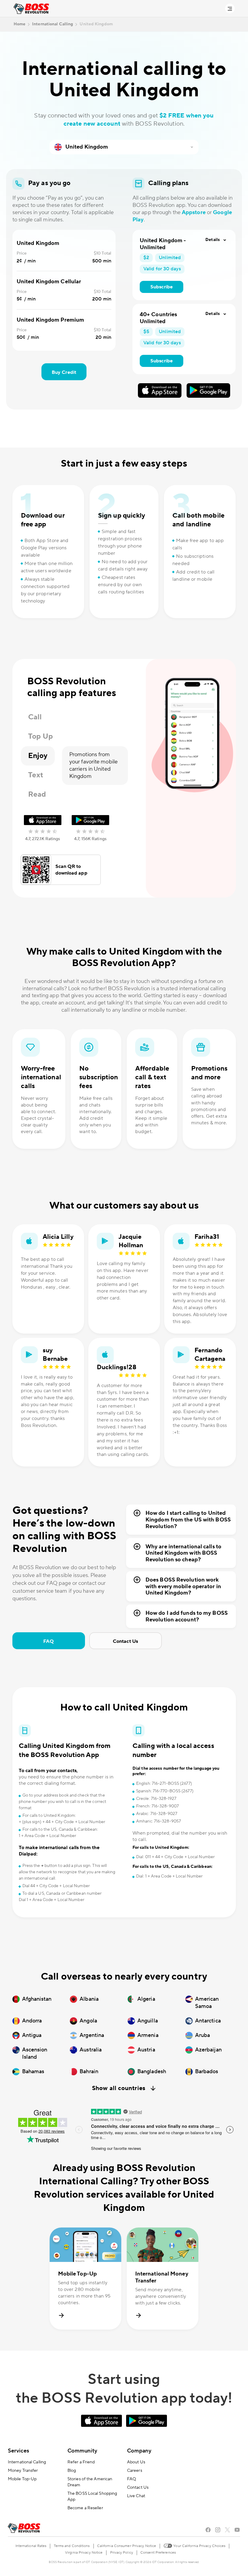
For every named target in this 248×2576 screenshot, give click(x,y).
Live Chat (136, 2496)
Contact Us (125, 1641)
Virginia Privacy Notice (84, 2553)
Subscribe (162, 287)
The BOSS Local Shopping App (92, 2497)
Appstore (194, 212)
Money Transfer (23, 2471)
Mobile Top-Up (22, 2479)
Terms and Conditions (72, 2546)
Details (213, 240)
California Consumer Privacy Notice (127, 2546)
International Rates (31, 2546)
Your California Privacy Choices (199, 2546)
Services (18, 2451)
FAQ (49, 1641)
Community (82, 2451)
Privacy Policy (122, 2553)
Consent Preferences (158, 2553)
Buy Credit (64, 372)
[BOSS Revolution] (31, 9)
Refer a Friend (81, 2462)
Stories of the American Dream (90, 2482)
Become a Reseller (85, 2508)
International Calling (27, 2462)
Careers (135, 2471)
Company (139, 2451)
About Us (136, 2462)
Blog (72, 2471)
